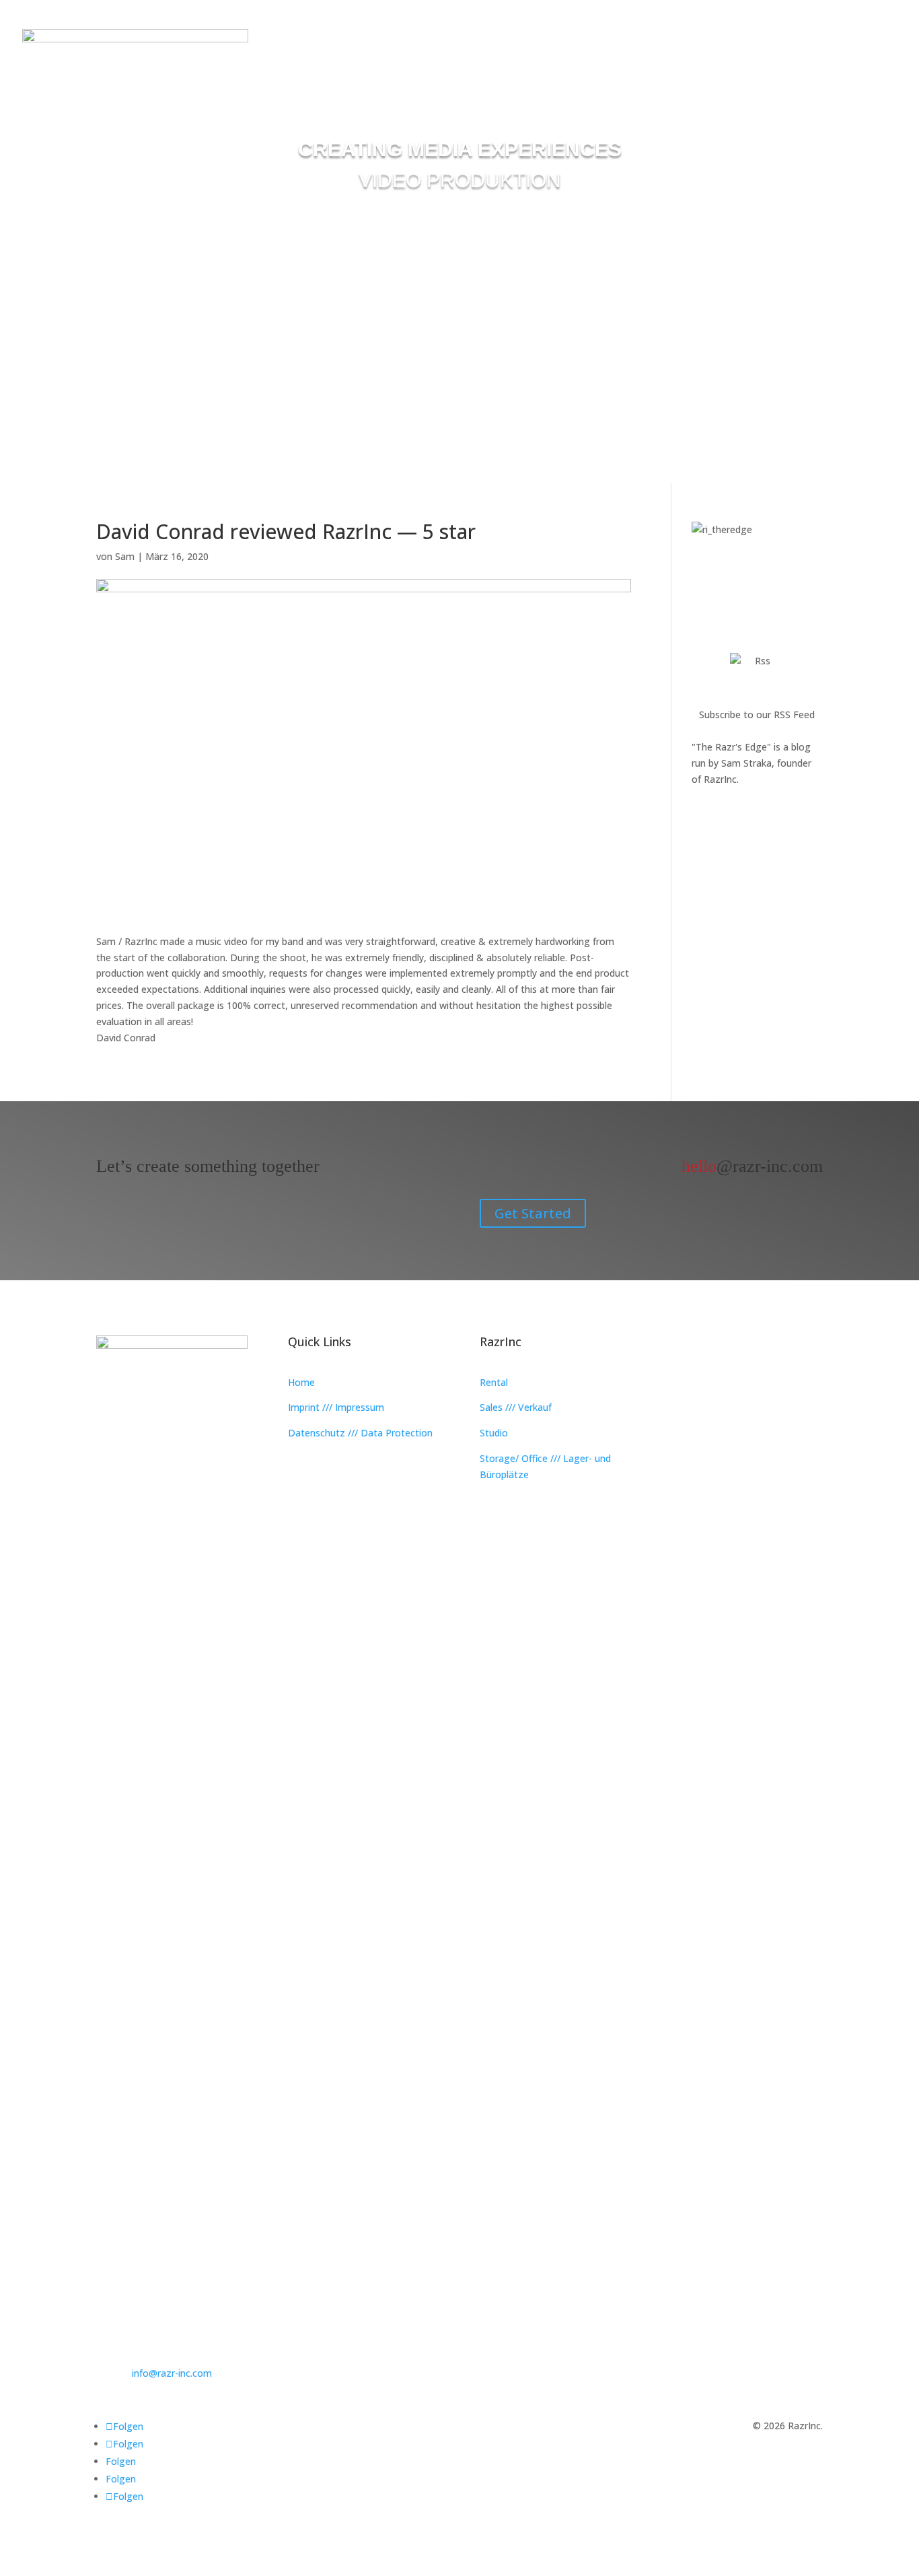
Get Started (533, 1213)
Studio (494, 1433)
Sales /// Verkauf (516, 1407)
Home (301, 1382)
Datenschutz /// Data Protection (360, 1433)
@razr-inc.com (752, 1166)
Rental (494, 1382)
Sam (125, 556)
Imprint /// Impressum (336, 1407)
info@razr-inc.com (172, 2373)
